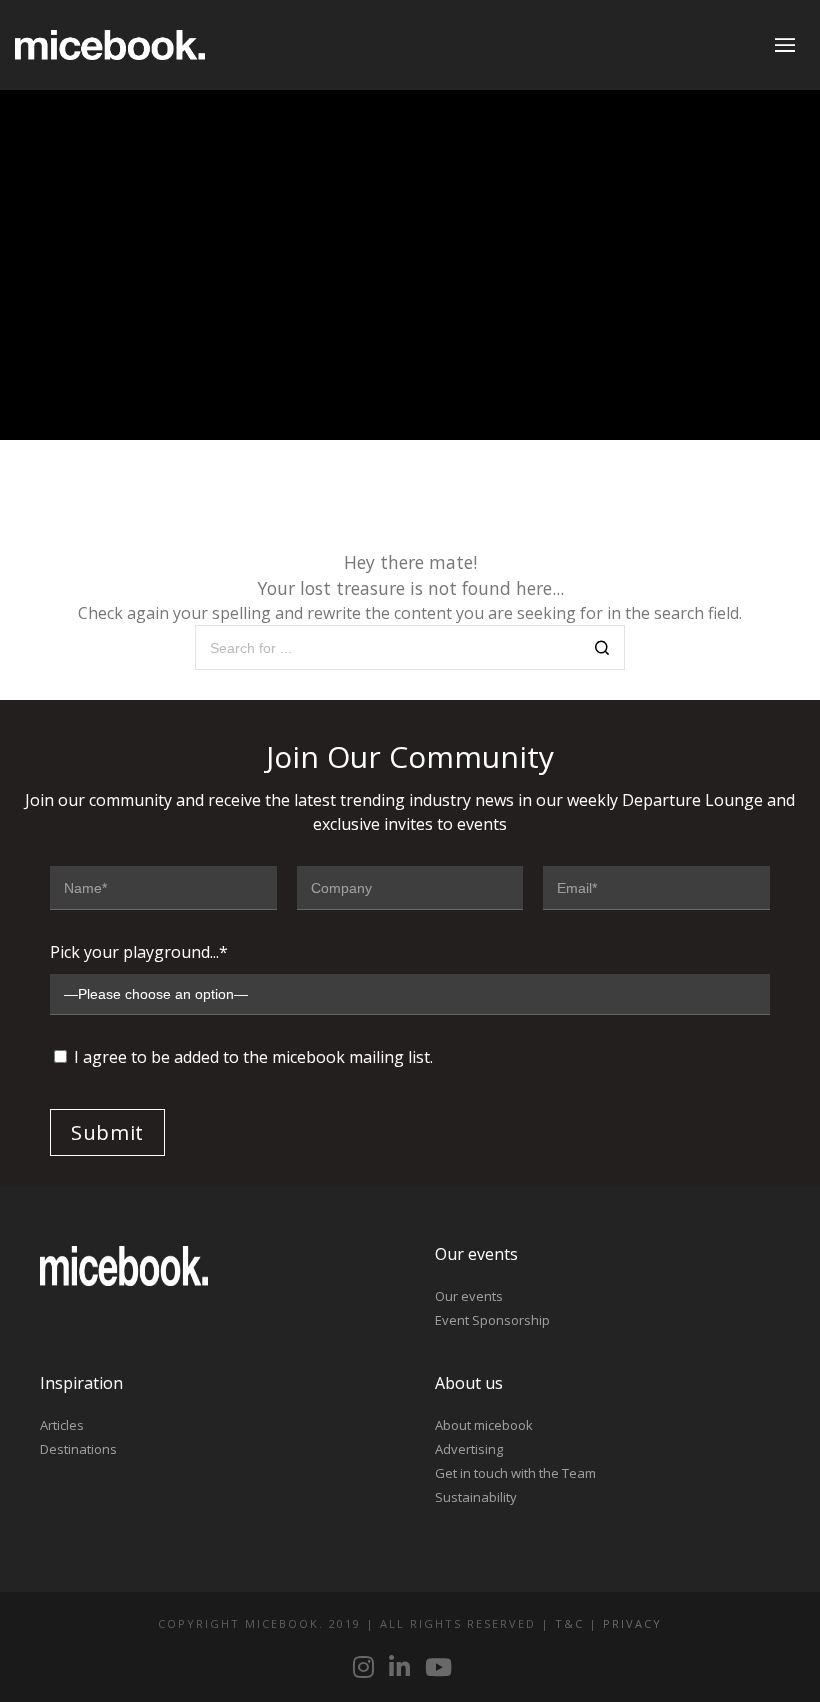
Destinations (78, 1449)
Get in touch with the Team (515, 1473)
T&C (569, 1623)
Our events (469, 1296)
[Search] (602, 649)
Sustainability (476, 1497)
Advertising (469, 1449)
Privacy (632, 1623)
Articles (62, 1425)
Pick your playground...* (139, 952)
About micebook (484, 1425)
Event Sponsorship (492, 1320)
